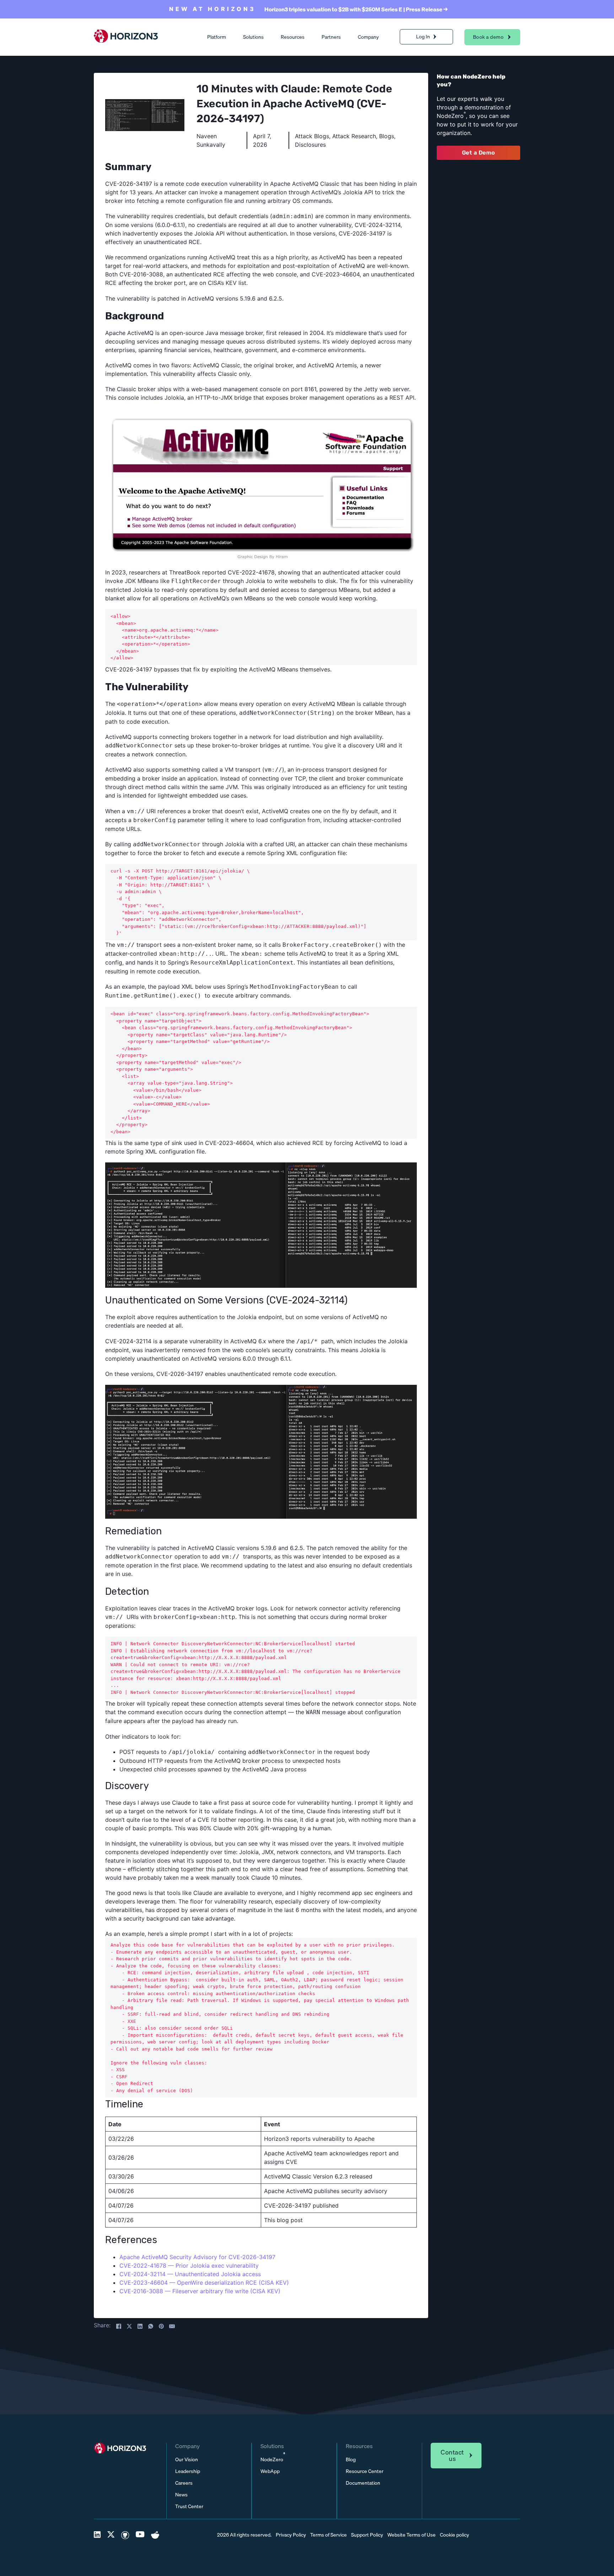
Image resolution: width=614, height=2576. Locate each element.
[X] (129, 2326)
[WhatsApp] (151, 2326)
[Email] (172, 2326)
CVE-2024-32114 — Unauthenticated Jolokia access (190, 2274)
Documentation (363, 2483)
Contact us (452, 2455)
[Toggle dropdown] (435, 37)
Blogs (387, 136)
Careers (184, 2483)
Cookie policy (454, 2535)
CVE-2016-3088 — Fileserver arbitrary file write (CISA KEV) (200, 2291)
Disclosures (310, 145)
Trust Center (189, 2507)
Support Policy (367, 2535)
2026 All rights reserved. (244, 2535)
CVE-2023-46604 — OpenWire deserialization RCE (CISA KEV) (204, 2283)
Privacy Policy (291, 2535)
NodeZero (273, 2460)
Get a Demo (479, 153)
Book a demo (488, 37)
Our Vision (187, 2460)
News (181, 2495)
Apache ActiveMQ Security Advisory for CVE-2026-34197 (197, 2257)
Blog (351, 2460)
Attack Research (354, 136)
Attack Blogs (312, 136)
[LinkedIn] (140, 2326)
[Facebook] (119, 2326)
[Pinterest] (161, 2326)
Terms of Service (328, 2535)
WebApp (270, 2471)
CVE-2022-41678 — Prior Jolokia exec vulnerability (189, 2266)
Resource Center (365, 2471)
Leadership (188, 2471)
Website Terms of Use (411, 2535)
